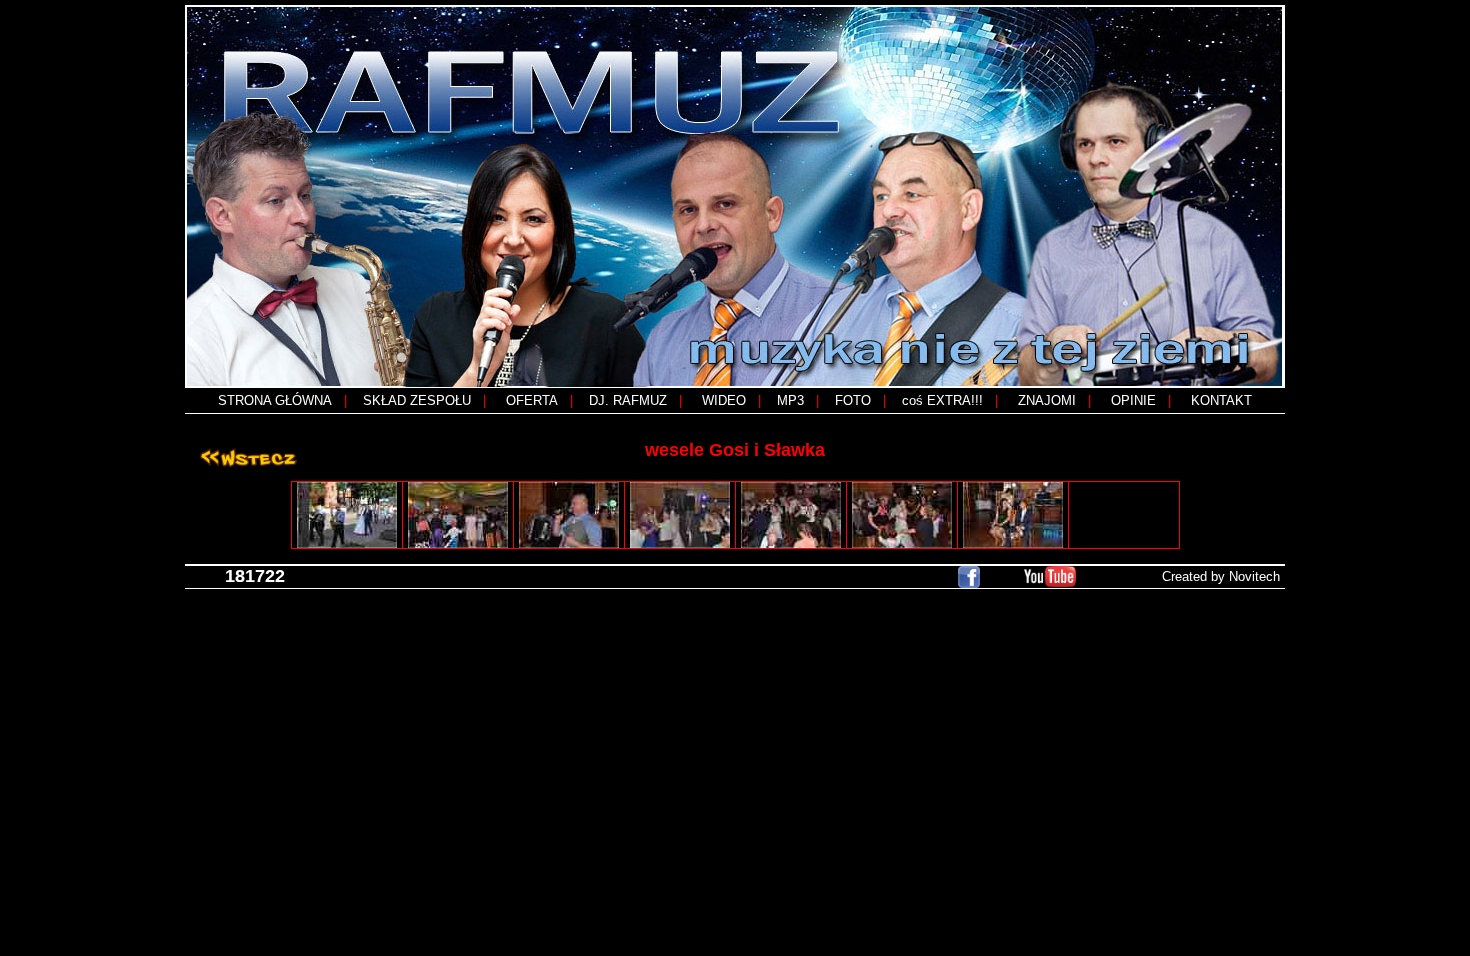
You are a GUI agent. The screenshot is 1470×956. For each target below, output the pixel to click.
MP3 (790, 400)
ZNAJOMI (1047, 400)
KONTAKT (1221, 400)
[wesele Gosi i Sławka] (347, 515)
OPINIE (1133, 400)
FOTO (853, 400)
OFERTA (532, 400)
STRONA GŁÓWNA (275, 400)
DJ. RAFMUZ (628, 400)
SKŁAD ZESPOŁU (417, 400)
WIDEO (724, 400)
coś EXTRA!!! (942, 400)
